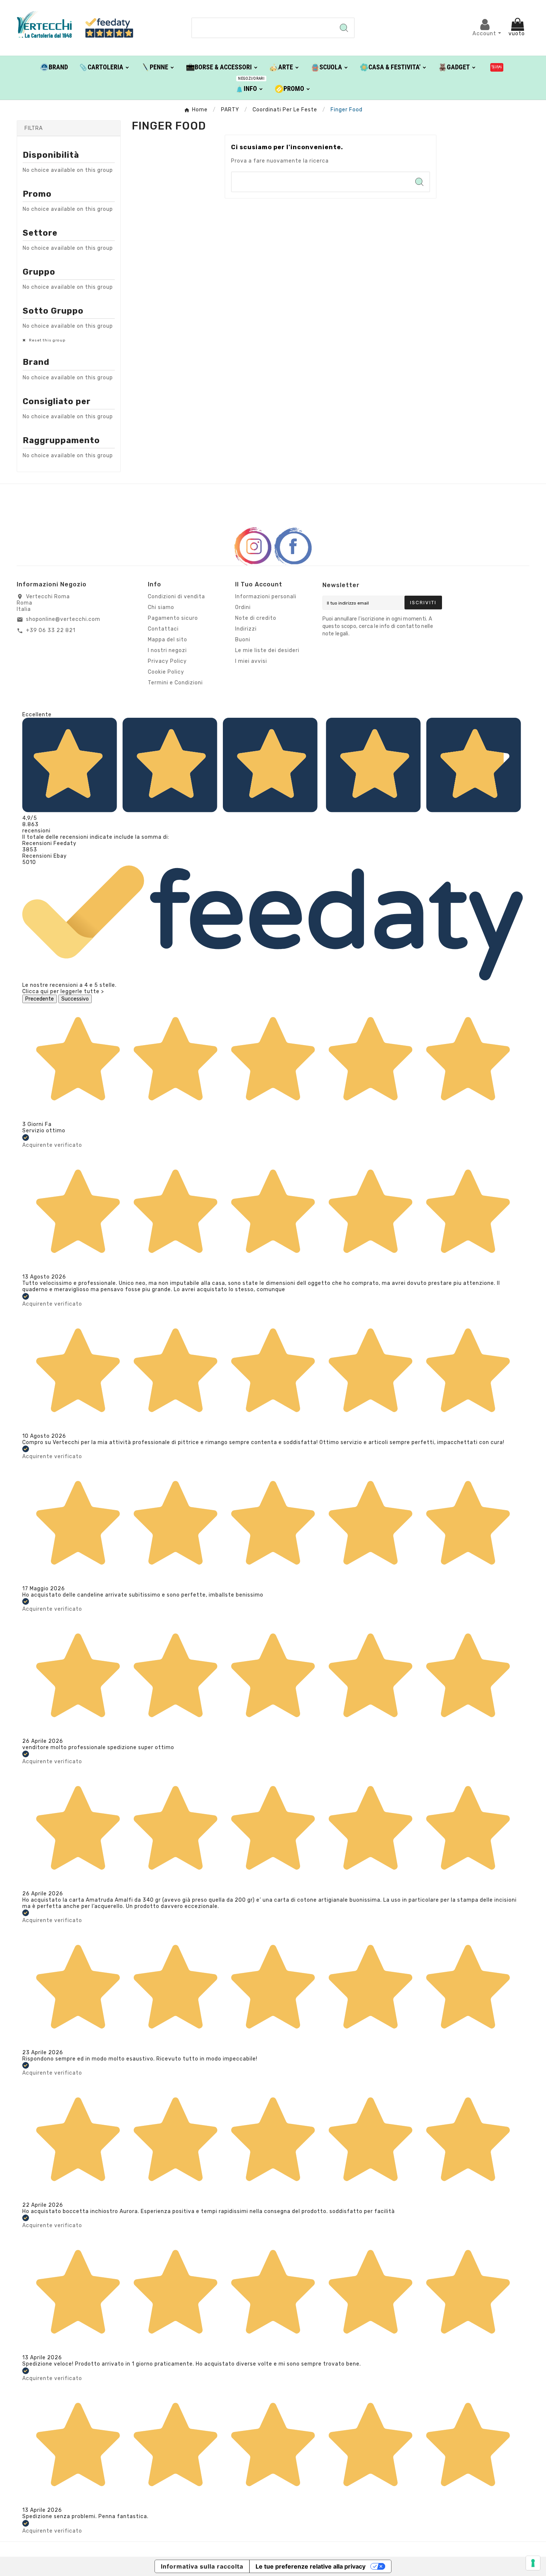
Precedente (40, 999)
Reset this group (47, 340)
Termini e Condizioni (175, 683)
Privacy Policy (167, 661)
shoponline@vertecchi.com (63, 619)
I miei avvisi (251, 661)
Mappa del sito (168, 640)
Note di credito (256, 618)
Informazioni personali (266, 597)
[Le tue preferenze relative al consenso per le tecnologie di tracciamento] (533, 2563)
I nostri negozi (167, 650)
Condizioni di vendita (176, 597)
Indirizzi (246, 629)
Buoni (243, 640)
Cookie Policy (166, 672)
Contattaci (163, 629)
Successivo (75, 999)
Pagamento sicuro (173, 618)
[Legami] (497, 67)
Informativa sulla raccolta (202, 2566)
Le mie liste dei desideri (267, 650)
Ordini (243, 607)
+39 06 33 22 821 (51, 630)
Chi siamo (161, 607)
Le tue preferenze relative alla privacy (311, 2566)
